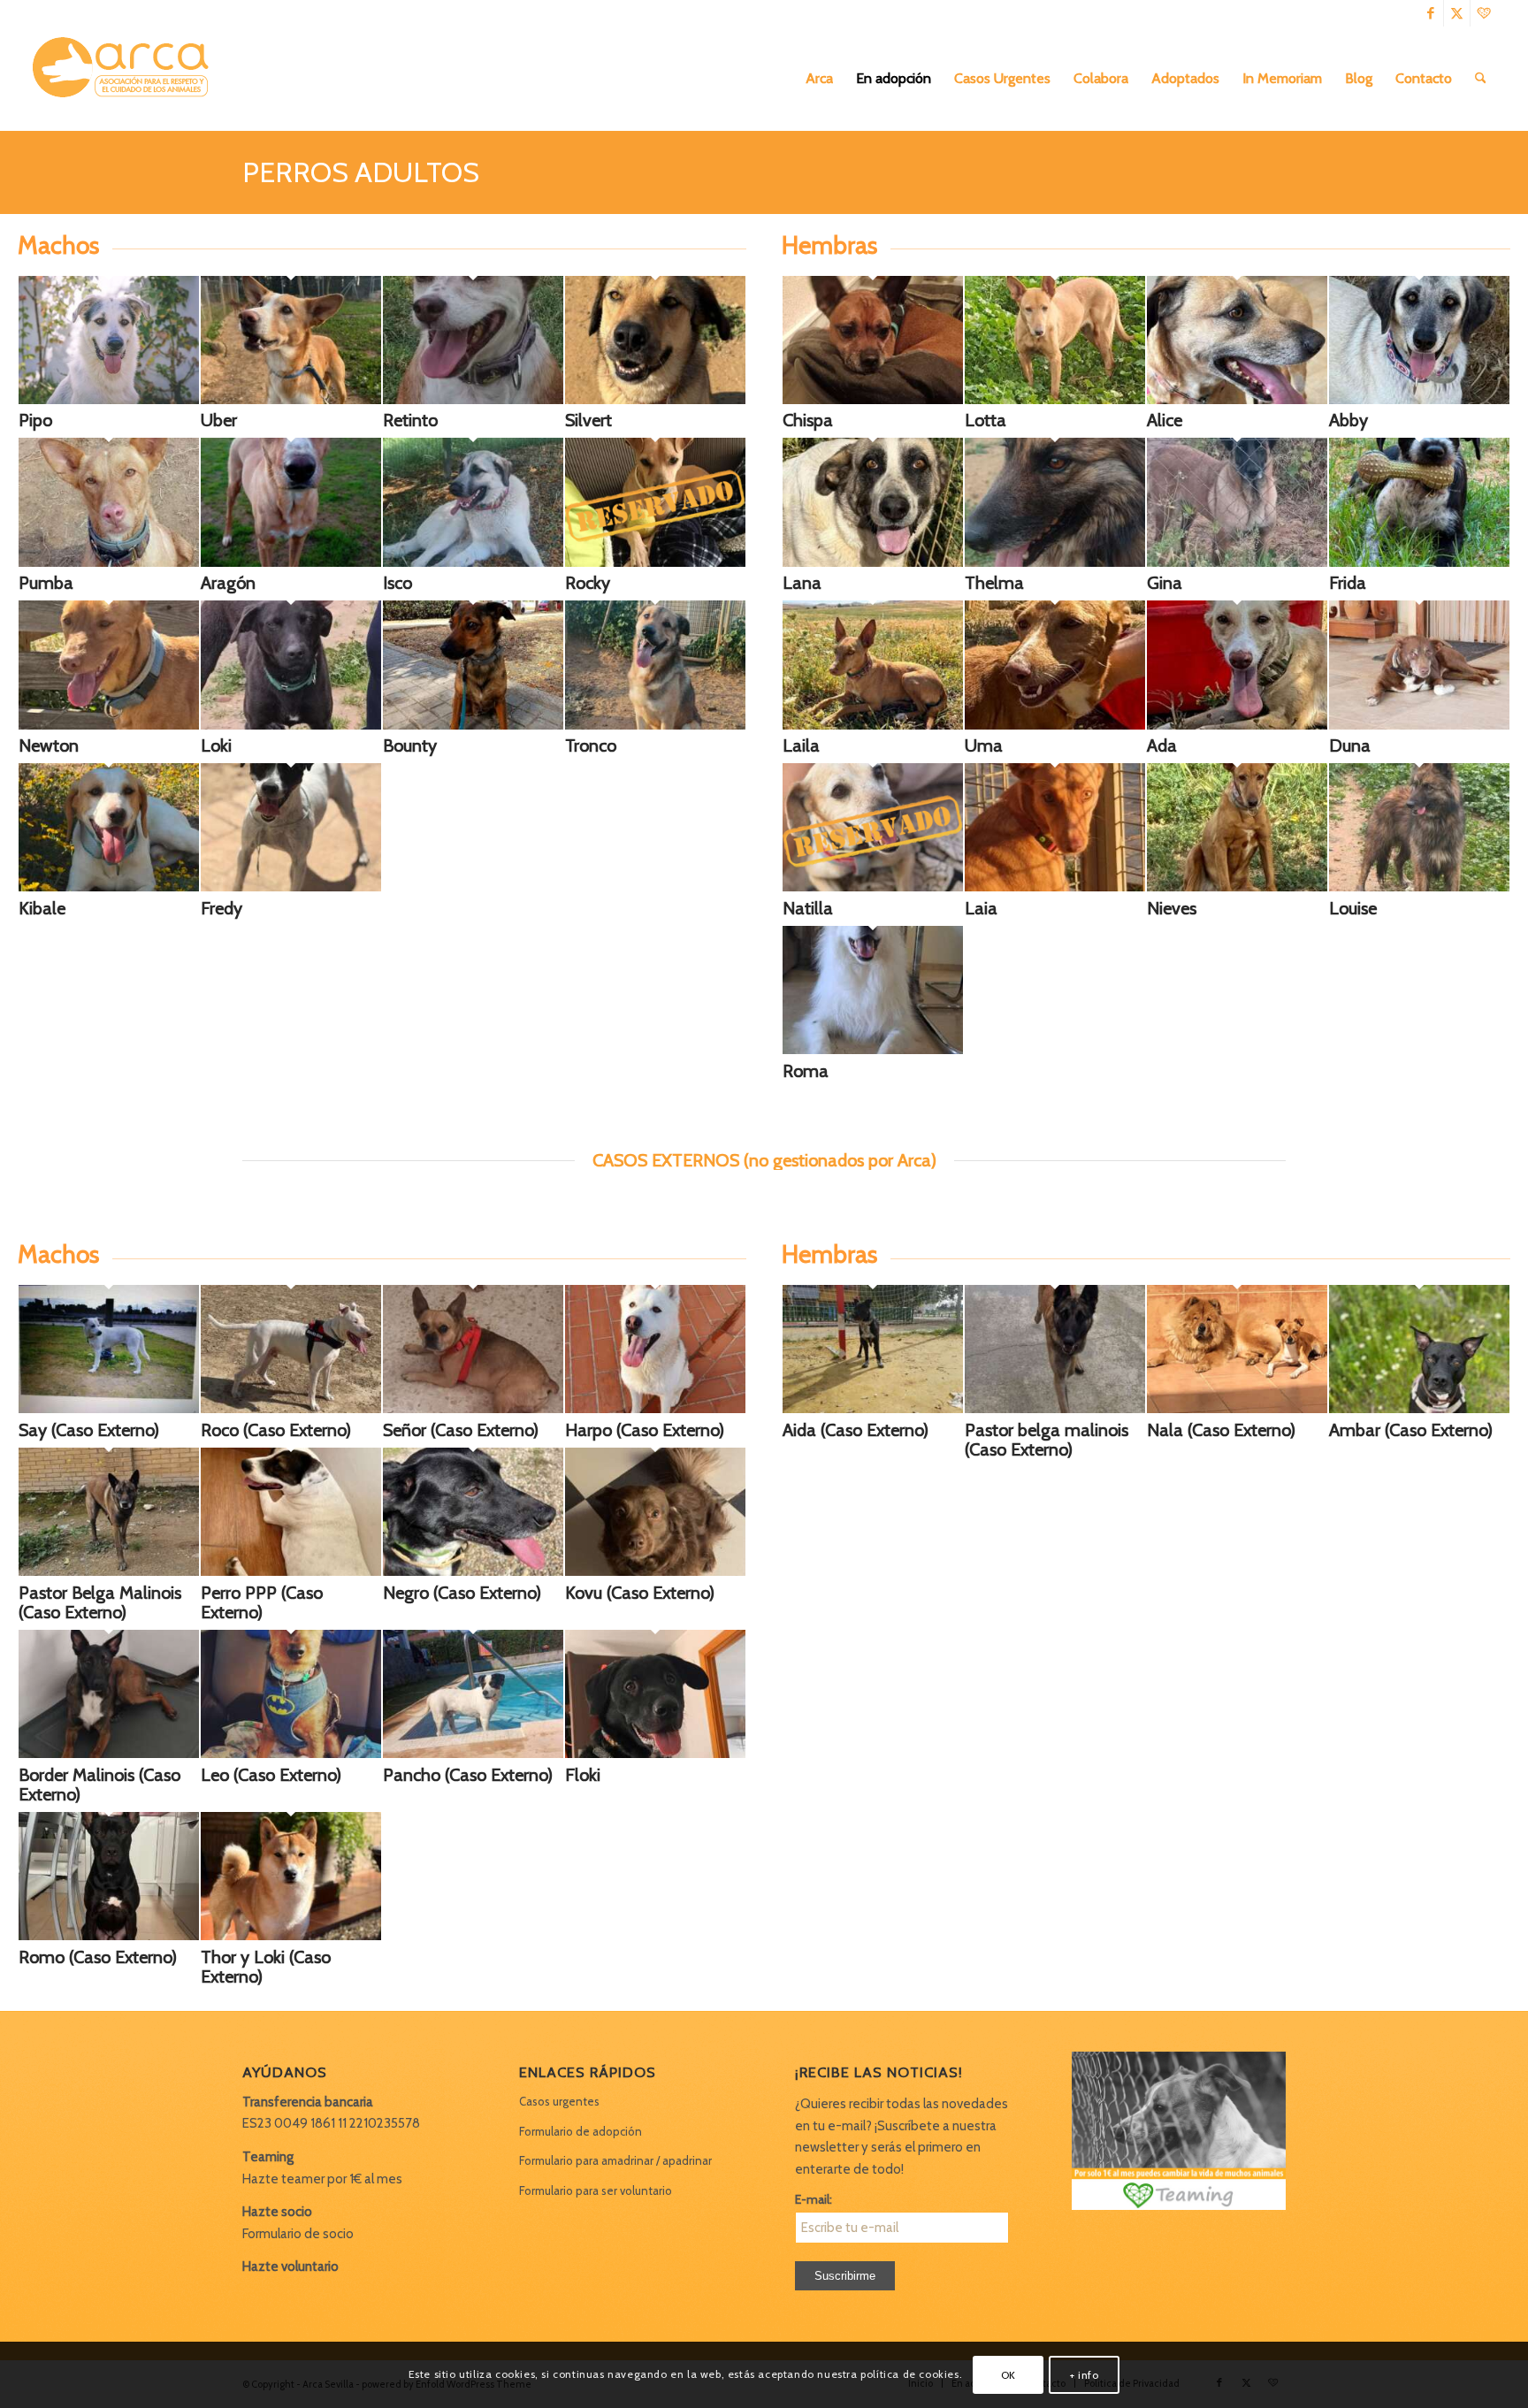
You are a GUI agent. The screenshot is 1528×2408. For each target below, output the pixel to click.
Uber (219, 420)
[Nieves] (1237, 887)
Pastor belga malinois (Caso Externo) (1047, 1440)
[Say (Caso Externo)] (109, 1409)
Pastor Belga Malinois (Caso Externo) (100, 1602)
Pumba (46, 583)
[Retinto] (473, 400)
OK (1008, 2374)
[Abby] (1419, 400)
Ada (1162, 745)
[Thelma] (1055, 562)
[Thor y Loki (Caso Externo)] (291, 1936)
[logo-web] (126, 79)
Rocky (588, 583)
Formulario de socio (298, 2234)
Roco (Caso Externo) (276, 1430)
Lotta (986, 420)
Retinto (410, 420)
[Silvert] (655, 400)
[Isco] (473, 562)
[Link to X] (1457, 13)
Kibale (42, 908)
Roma (806, 1071)
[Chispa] (873, 400)
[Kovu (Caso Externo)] (655, 1571)
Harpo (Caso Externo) (645, 1430)
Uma (984, 745)
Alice (1165, 420)
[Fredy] (291, 887)
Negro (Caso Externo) (462, 1593)
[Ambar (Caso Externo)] (1419, 1409)
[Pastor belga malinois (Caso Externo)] (1055, 1409)
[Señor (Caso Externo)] (473, 1409)
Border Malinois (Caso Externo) (99, 1785)
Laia (981, 908)
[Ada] (1237, 725)
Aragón (228, 583)
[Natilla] (873, 831)
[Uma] (1055, 725)
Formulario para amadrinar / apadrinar (615, 2160)
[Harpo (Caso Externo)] (655, 1409)
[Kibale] (109, 887)
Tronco (591, 745)
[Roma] (873, 1050)
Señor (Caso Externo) (461, 1430)
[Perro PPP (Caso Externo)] (291, 1571)
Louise (1353, 908)
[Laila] (873, 725)
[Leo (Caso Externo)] (291, 1754)
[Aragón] (291, 562)
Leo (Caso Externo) (271, 1775)
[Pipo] (109, 400)
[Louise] (1419, 887)
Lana (802, 583)
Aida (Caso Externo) (856, 1430)
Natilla (808, 908)
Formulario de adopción (581, 2131)
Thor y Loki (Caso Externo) (266, 1967)
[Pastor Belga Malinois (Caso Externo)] (109, 1571)
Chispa (808, 420)
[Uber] (291, 400)
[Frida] (1419, 562)
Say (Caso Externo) (89, 1430)
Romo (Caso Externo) (98, 1957)
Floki (583, 1775)
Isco (397, 583)
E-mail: (814, 2199)
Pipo (35, 420)
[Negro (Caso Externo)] (473, 1571)
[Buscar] (1481, 79)
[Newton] (109, 725)
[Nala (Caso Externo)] (1237, 1409)
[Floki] (655, 1754)
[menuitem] (819, 79)
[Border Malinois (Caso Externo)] (109, 1754)
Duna (1350, 745)
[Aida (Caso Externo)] (873, 1409)
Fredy (222, 908)
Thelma (994, 583)
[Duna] (1419, 725)
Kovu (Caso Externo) (640, 1593)
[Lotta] (1055, 400)
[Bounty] (473, 725)
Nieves (1172, 908)
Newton (49, 745)
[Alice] (1237, 400)
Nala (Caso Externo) (1221, 1430)
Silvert (588, 420)
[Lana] (873, 562)
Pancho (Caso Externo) (468, 1775)
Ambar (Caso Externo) (1411, 1430)
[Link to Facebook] (1430, 13)
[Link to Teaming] (1484, 13)
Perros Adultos (361, 172)
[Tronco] (655, 725)
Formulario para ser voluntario (596, 2190)
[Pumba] (109, 562)
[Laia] (1055, 887)
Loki (216, 745)
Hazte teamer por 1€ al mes (322, 2179)
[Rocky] (655, 505)
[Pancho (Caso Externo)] (473, 1754)
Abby (1348, 420)
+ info (1085, 2374)
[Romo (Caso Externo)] (109, 1936)
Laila (801, 745)
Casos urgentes (559, 2101)
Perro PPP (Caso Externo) (262, 1602)
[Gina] (1237, 562)
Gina (1165, 583)
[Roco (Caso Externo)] (291, 1409)
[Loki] (291, 725)
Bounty (410, 745)
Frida (1348, 583)
